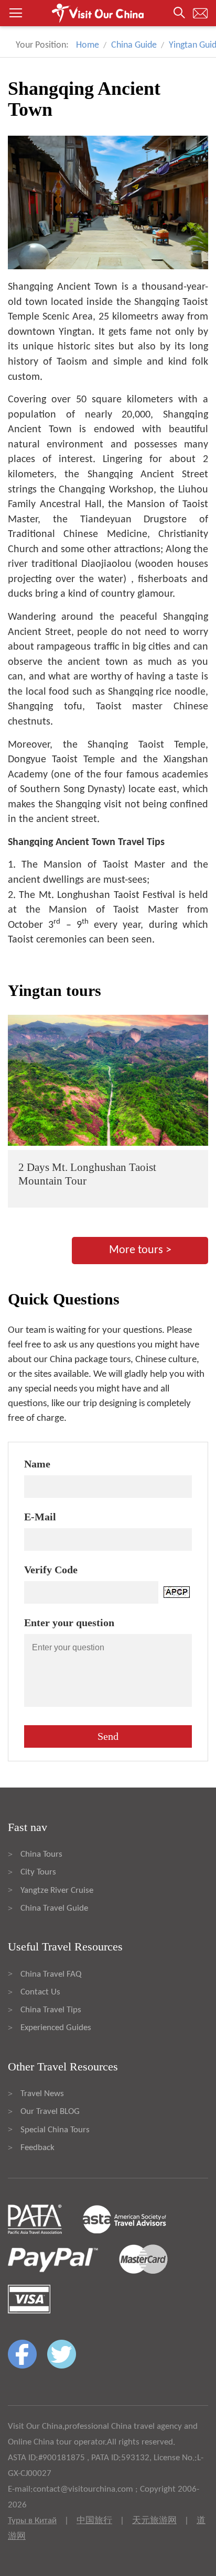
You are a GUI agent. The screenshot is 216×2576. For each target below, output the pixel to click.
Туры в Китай (32, 2521)
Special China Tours (55, 2130)
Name (37, 1464)
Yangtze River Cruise (57, 1890)
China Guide (134, 45)
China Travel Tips (51, 2010)
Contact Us (40, 1992)
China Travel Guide (54, 1908)
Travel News (42, 2094)
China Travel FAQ (51, 1974)
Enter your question (69, 1623)
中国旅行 (94, 2521)
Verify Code (51, 1570)
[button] (108, 13)
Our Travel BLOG (50, 2112)
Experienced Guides (56, 2028)
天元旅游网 (154, 2521)
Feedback (37, 2148)
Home (88, 45)
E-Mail (40, 1517)
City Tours (38, 1872)
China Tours (41, 1854)
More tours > (140, 1250)
